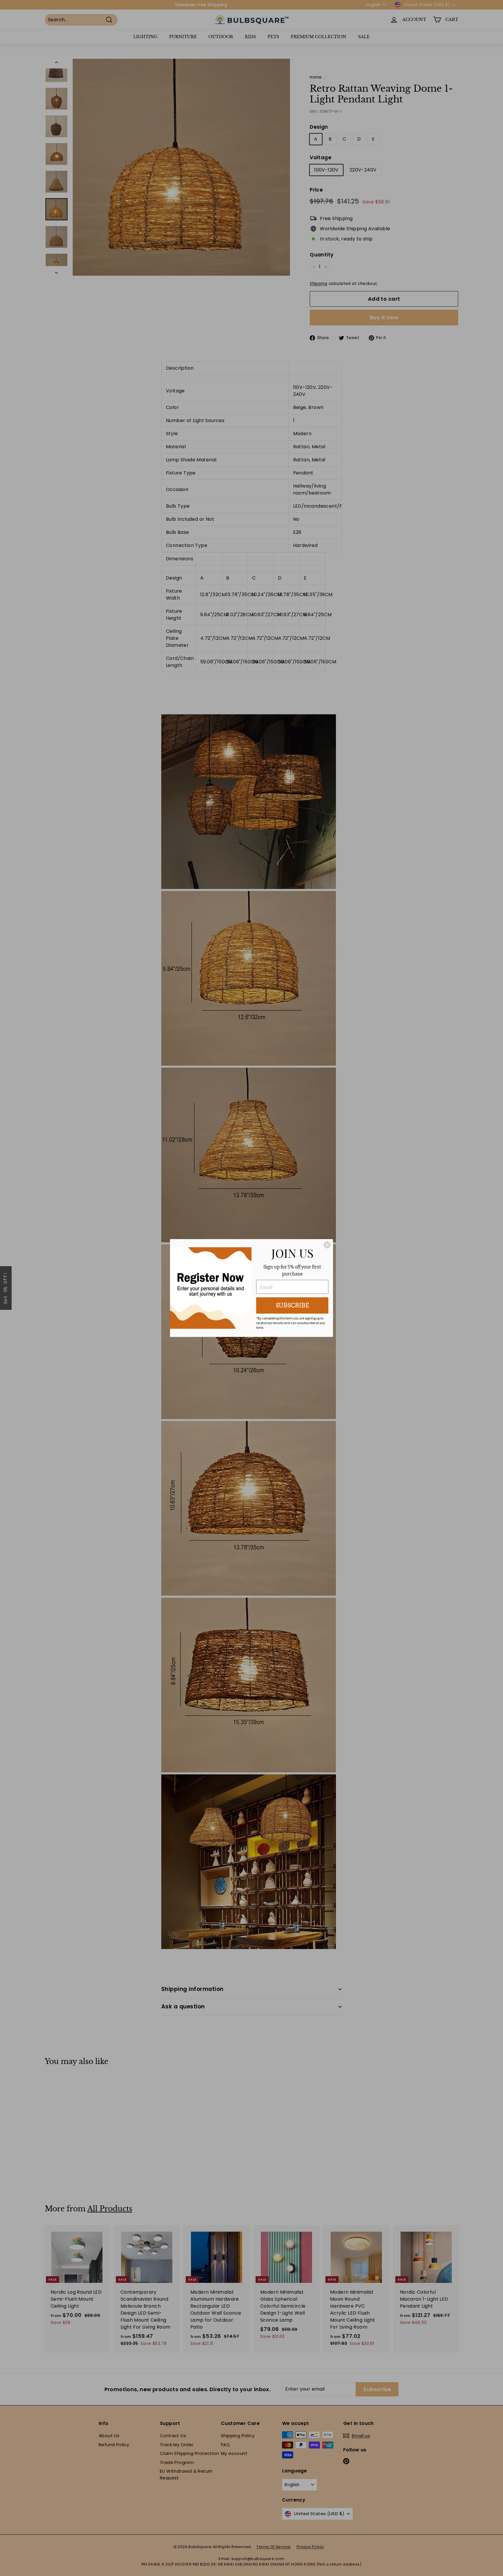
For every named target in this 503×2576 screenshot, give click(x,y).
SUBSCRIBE (292, 1305)
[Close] (327, 1245)
